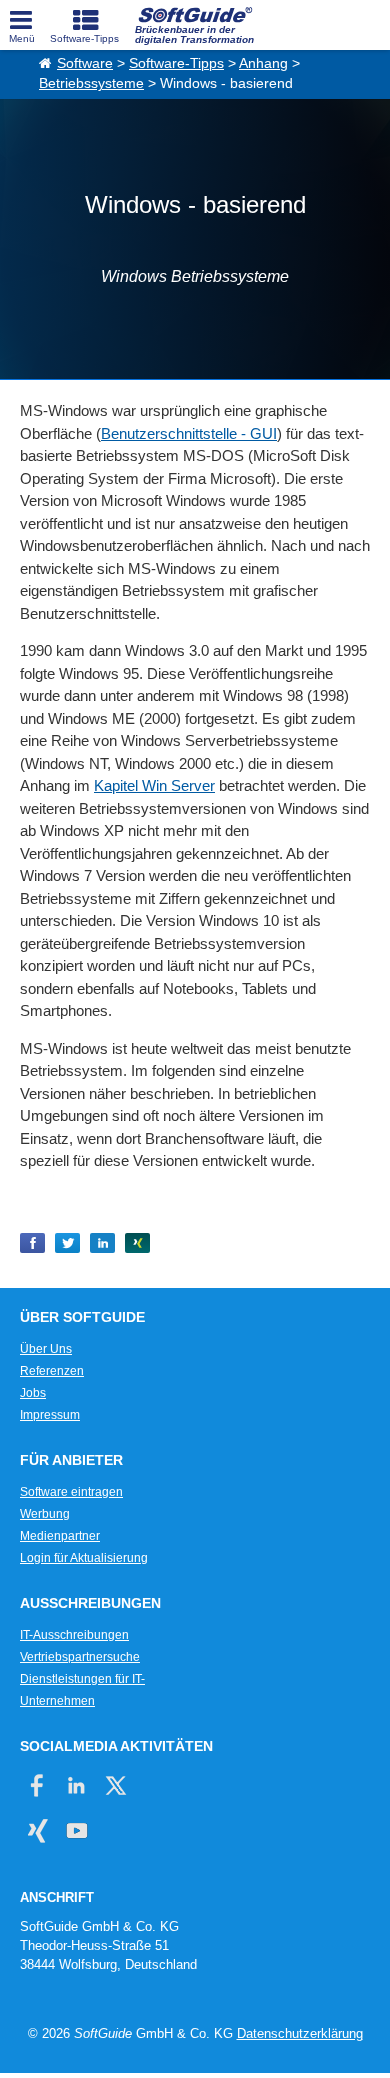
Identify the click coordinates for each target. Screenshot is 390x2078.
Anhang (263, 63)
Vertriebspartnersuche (80, 1657)
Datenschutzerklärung (300, 2033)
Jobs (33, 1393)
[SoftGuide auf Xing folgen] (37, 1830)
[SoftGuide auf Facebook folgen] (37, 1785)
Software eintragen (71, 1492)
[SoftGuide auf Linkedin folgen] (76, 1785)
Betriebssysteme (91, 83)
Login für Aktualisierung (84, 1558)
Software (85, 63)
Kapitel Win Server (154, 785)
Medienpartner (60, 1536)
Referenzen (52, 1371)
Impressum (50, 1415)
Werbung (45, 1514)
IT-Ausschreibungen (74, 1635)
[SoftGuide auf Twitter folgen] (115, 1785)
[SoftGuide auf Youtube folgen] (76, 1830)
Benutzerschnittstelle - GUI (189, 433)
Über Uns (46, 1349)
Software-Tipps (176, 63)
